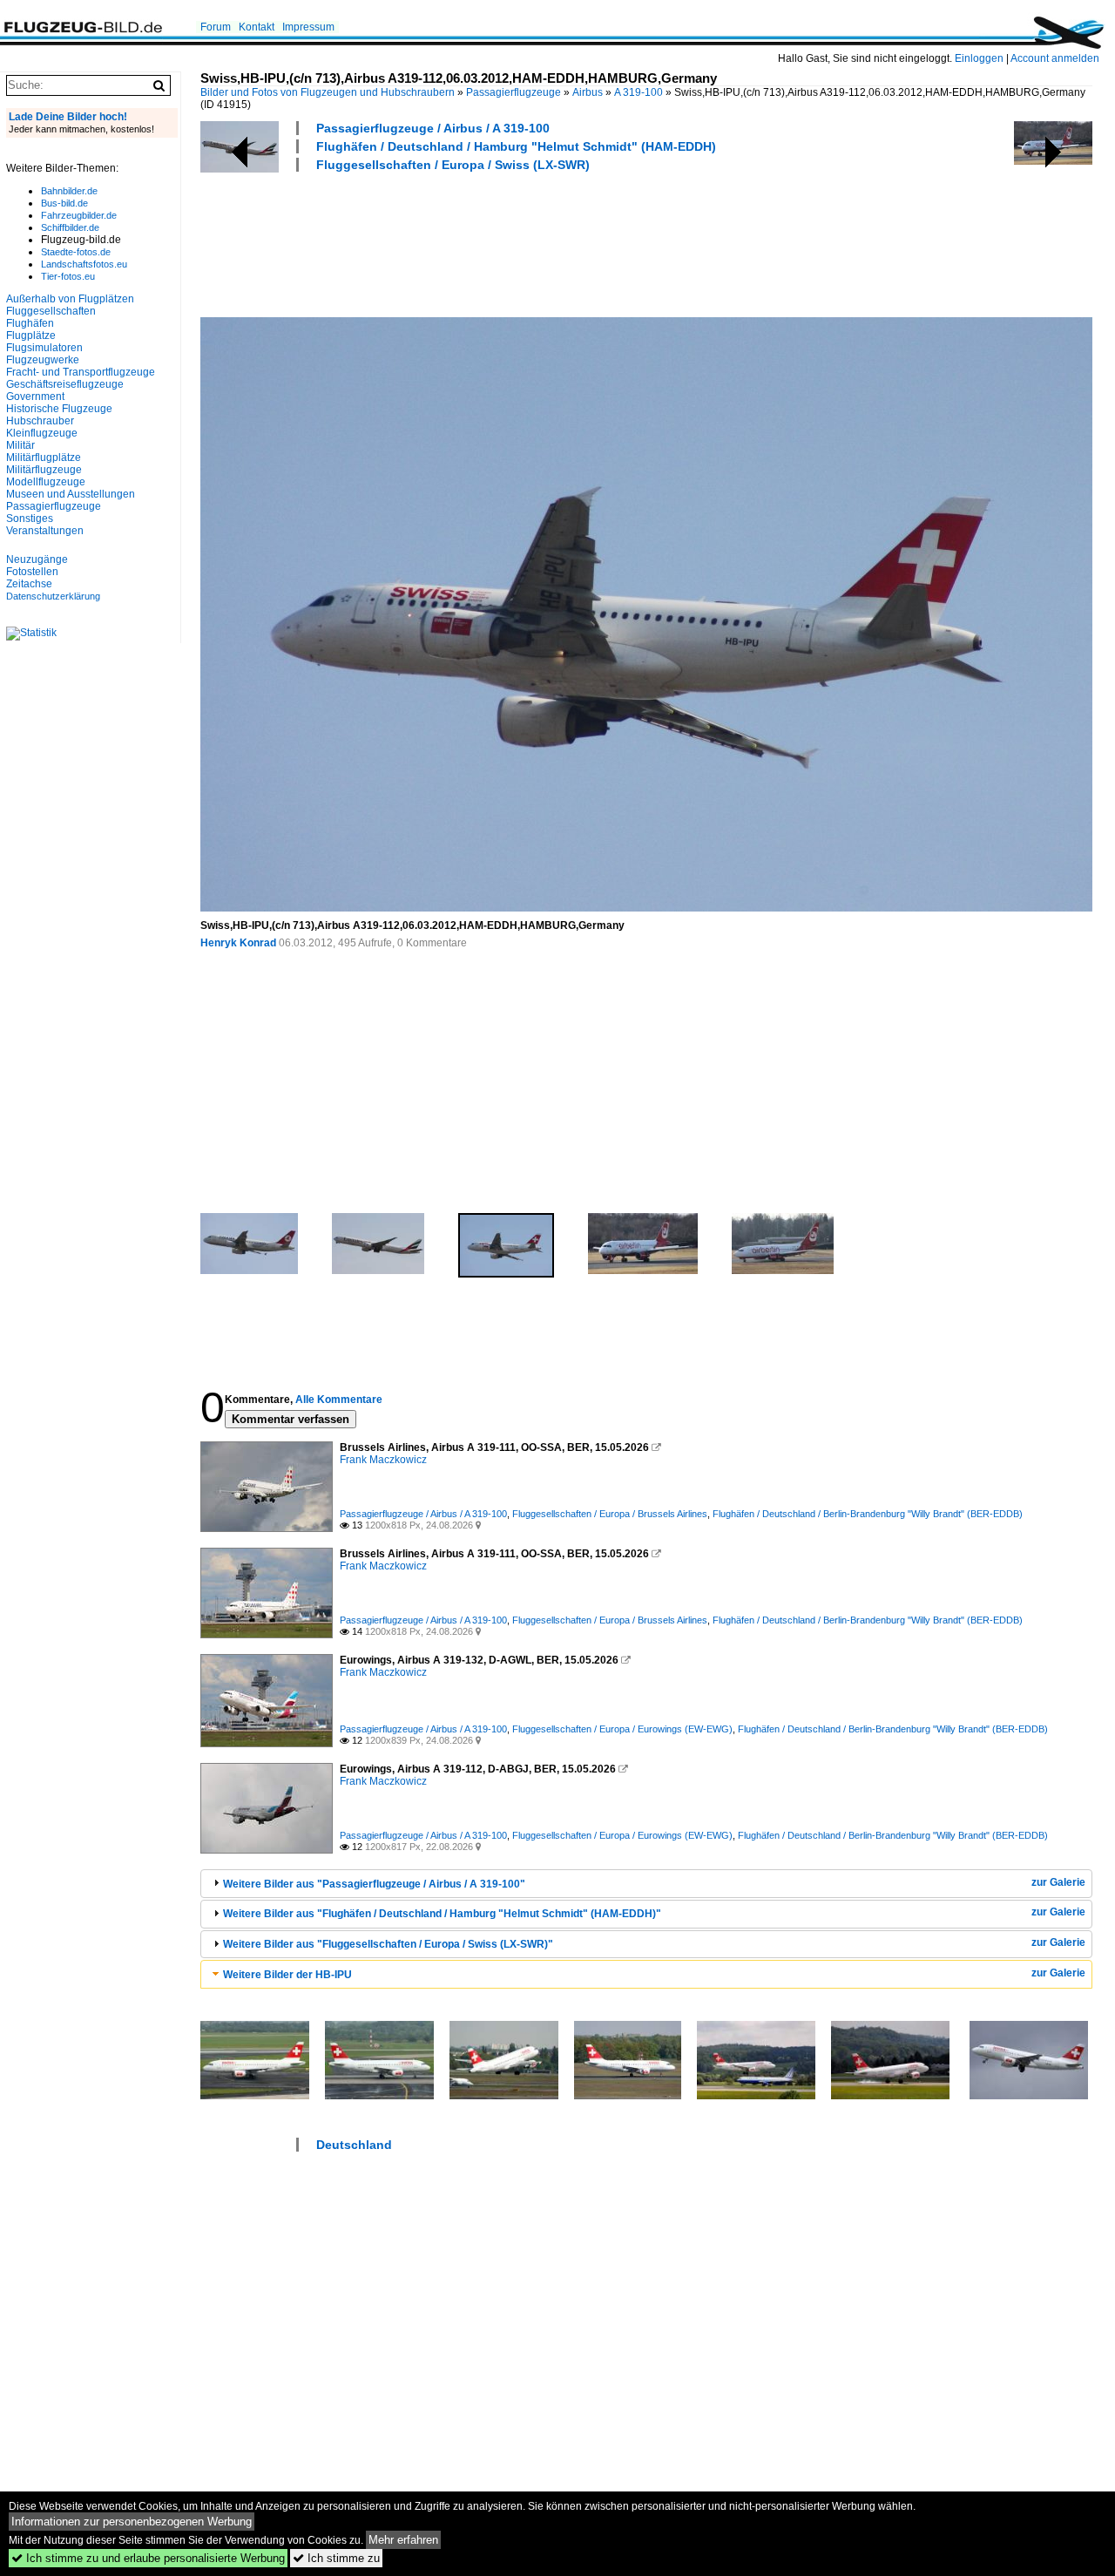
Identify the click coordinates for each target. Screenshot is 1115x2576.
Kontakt (257, 27)
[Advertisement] (517, 242)
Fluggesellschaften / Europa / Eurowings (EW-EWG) (622, 1729)
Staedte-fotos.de (76, 252)
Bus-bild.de (64, 203)
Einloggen (979, 58)
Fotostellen (32, 572)
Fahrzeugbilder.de (79, 215)
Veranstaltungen (45, 531)
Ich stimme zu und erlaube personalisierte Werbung (148, 2558)
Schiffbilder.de (70, 227)
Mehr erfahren (403, 2540)
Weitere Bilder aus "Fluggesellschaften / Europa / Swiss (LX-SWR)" (388, 1944)
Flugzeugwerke (43, 360)
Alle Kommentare (339, 1400)
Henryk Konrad (238, 943)
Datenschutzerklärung (53, 596)
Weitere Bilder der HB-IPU (287, 1975)
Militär (20, 445)
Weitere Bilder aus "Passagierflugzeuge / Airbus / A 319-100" (374, 1884)
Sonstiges (30, 519)
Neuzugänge (37, 559)
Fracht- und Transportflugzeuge (81, 372)
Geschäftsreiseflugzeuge (65, 384)
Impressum (308, 27)
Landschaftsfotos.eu (84, 264)
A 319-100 (639, 92)
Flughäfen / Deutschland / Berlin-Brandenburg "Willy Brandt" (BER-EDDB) (868, 1514)
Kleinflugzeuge (42, 433)
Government (35, 397)
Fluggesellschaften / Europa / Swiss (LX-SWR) (453, 165)
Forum (216, 27)
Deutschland (354, 2145)
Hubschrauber (40, 421)
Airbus (588, 92)
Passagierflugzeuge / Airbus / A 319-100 (433, 128)
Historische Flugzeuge (59, 409)
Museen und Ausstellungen (71, 494)
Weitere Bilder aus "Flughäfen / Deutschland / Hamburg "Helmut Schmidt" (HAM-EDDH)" (442, 1914)
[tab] (646, 1884)
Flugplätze (31, 336)
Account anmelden (1055, 58)
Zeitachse (29, 584)
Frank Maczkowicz (383, 1460)
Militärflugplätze (44, 458)
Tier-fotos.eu (68, 276)
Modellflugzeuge (46, 482)
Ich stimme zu (336, 2558)
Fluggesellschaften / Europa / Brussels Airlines (610, 1514)
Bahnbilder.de (69, 191)
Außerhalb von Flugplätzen (70, 299)
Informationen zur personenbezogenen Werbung (132, 2522)
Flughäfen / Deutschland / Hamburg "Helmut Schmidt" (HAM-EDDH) (516, 146)
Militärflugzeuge (44, 470)
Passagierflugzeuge (514, 92)
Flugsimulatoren (44, 348)
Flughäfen (30, 323)
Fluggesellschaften (51, 311)
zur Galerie (1058, 1882)
